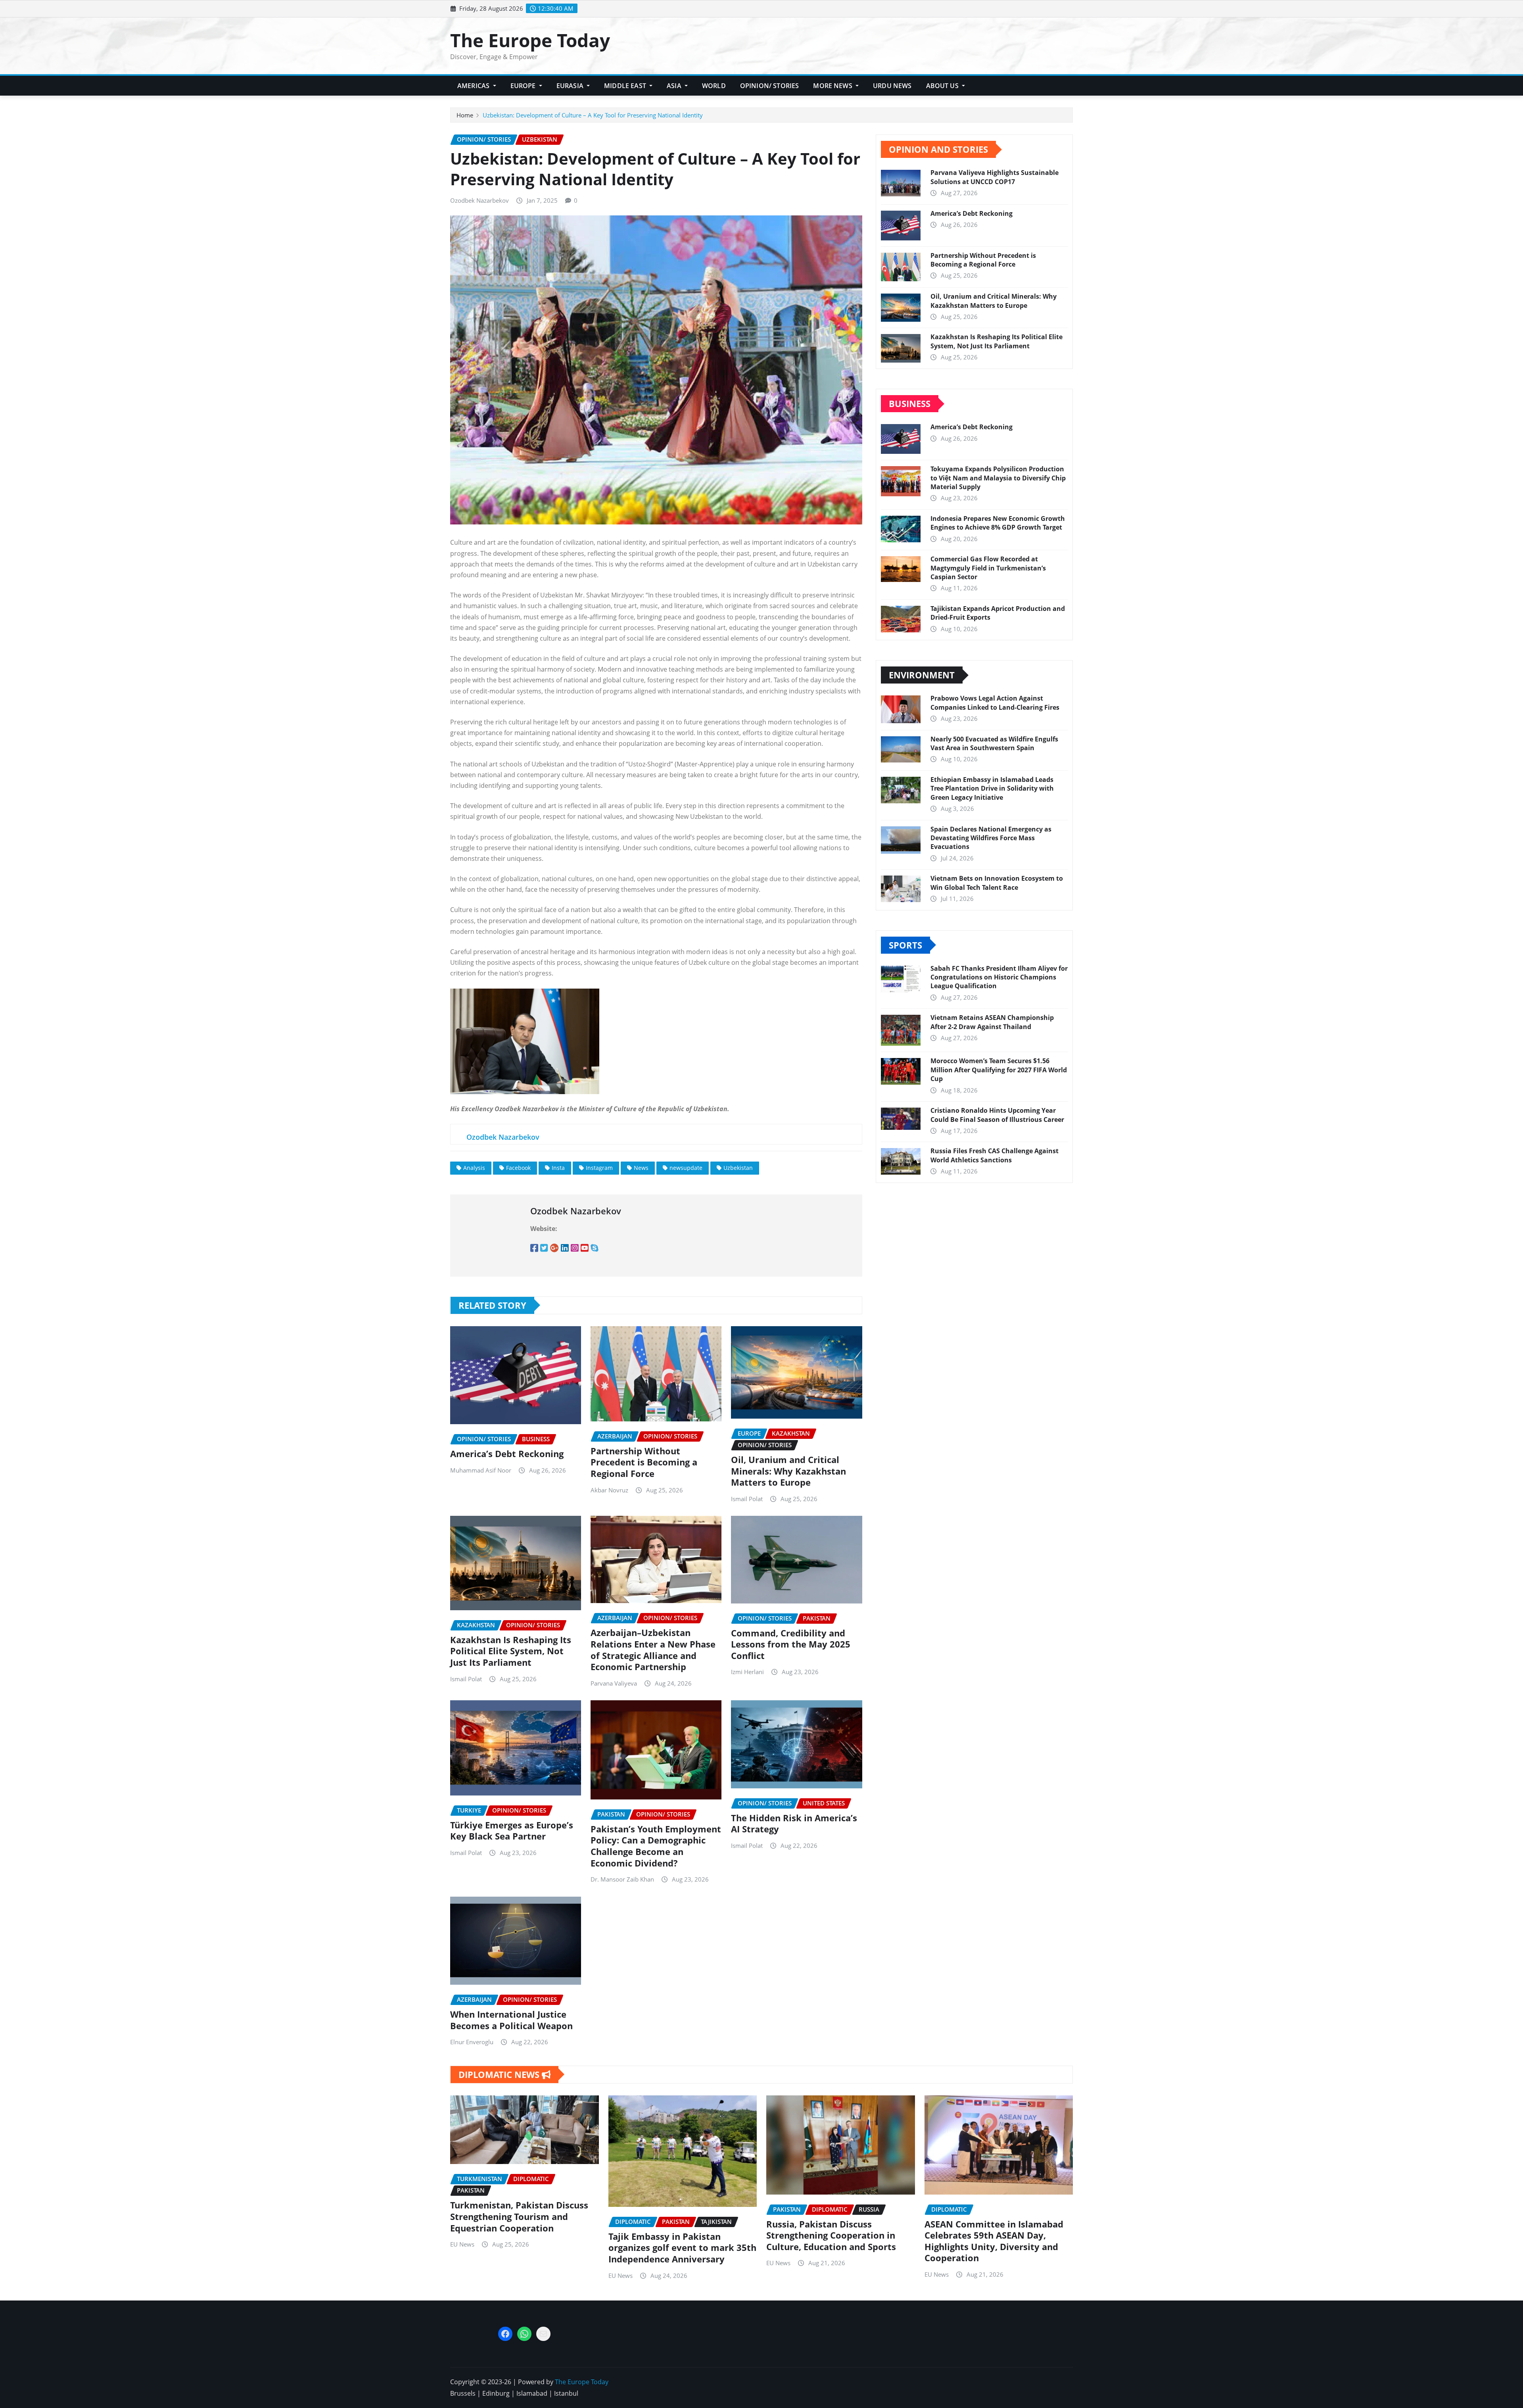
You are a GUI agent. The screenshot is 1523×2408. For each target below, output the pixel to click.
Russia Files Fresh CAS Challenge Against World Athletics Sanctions (995, 1155)
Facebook (518, 1168)
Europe (524, 86)
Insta (558, 1168)
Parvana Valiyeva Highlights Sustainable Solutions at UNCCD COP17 (995, 177)
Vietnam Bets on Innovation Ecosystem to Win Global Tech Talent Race (997, 883)
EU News (462, 2244)
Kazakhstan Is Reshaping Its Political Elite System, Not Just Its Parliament (511, 1651)
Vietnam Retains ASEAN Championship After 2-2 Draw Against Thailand (992, 1022)
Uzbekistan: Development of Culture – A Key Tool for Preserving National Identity (593, 115)
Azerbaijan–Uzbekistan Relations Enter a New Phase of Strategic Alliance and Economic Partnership (653, 1649)
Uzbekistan (738, 1168)
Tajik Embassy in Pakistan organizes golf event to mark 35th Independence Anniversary (682, 2248)
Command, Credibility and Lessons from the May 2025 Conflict (791, 1644)
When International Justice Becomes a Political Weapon (511, 2020)
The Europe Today (530, 40)
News (641, 1168)
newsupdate (686, 1168)
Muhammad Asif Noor (481, 1470)
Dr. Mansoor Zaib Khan (622, 1879)
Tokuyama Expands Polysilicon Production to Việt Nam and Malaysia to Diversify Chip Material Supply (998, 478)
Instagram (599, 1168)
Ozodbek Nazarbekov (480, 200)
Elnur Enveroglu (472, 2042)
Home (465, 115)
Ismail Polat (747, 1499)
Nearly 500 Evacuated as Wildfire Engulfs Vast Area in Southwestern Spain (994, 743)
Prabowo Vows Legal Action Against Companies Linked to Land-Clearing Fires (995, 703)
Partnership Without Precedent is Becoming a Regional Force (644, 1462)
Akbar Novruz (609, 1490)
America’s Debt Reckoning (507, 1454)
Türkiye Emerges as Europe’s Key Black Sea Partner (512, 1831)
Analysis (474, 1168)
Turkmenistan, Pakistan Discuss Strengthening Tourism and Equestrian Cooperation (519, 2216)
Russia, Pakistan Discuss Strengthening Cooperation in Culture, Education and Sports (831, 2235)
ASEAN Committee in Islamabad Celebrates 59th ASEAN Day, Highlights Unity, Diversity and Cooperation (994, 2241)
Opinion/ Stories (770, 86)
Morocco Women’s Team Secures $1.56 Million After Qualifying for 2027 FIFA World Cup (999, 1070)
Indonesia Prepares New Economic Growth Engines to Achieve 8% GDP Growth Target (998, 523)
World (714, 86)
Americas (474, 86)
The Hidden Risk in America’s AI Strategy (794, 1823)
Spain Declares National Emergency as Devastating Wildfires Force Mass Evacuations (991, 838)
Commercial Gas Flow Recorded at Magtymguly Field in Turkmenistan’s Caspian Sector (988, 568)
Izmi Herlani (747, 1672)
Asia (675, 86)
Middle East (626, 86)
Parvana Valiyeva (614, 1683)
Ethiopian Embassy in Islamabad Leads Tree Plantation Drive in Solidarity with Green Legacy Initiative (992, 788)
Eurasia (571, 86)
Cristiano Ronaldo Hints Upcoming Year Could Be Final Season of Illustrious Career (997, 1115)
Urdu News (892, 86)
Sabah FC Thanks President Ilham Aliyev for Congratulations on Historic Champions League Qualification (999, 977)
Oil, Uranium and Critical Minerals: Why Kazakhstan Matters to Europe (788, 1471)
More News (833, 86)
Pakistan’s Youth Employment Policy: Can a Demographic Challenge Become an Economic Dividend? (656, 1846)
